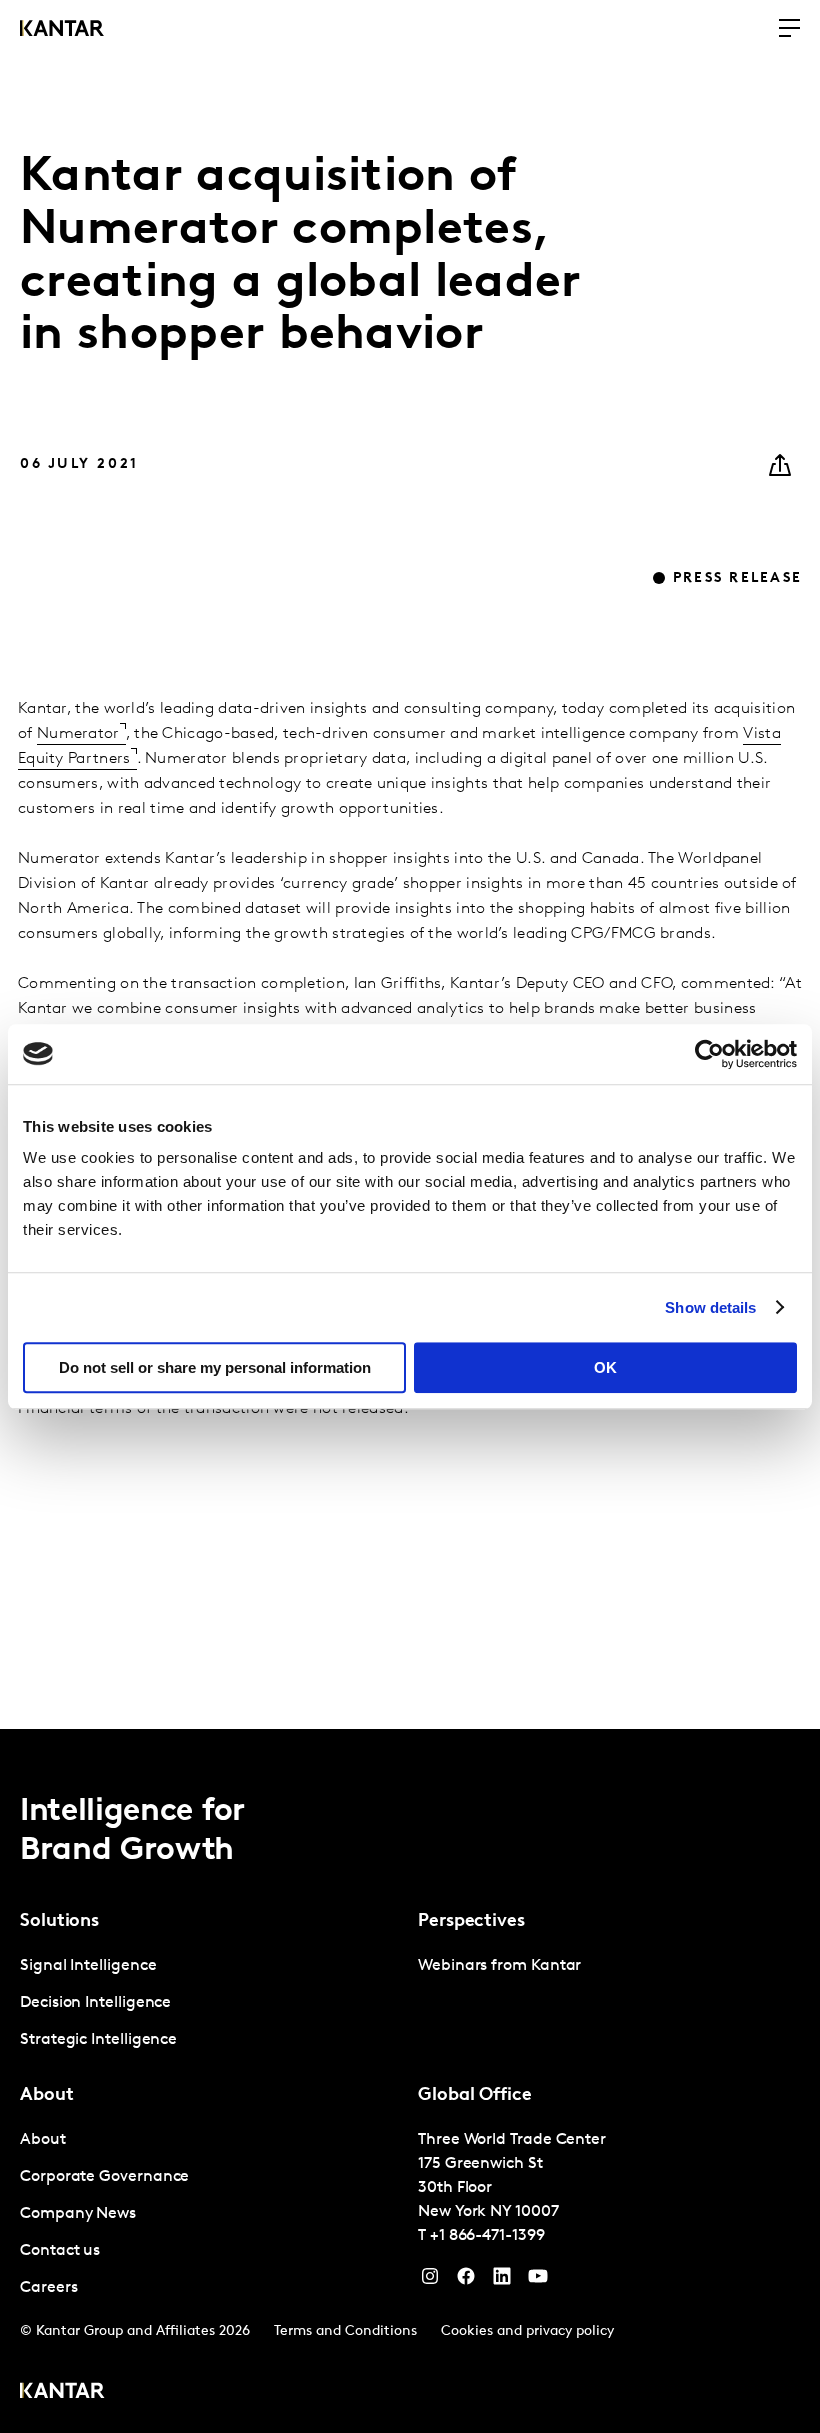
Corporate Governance (104, 2177)
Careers (48, 2288)
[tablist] (410, 2081)
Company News (78, 2214)
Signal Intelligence (88, 1966)
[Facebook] (466, 2281)
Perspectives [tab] (471, 1922)
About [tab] (47, 2096)
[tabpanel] (211, 2003)
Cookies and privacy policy (527, 2331)
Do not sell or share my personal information (215, 1367)
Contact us (60, 2251)
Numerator (78, 734)
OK (605, 1367)
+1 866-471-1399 (487, 2236)
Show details (710, 1307)
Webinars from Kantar (499, 1966)
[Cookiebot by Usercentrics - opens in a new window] (709, 1054)
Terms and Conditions (345, 2331)
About (43, 2140)
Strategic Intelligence (98, 2040)
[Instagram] (430, 2281)
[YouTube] (502, 2281)
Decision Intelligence (95, 2003)
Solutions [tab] (59, 1922)
